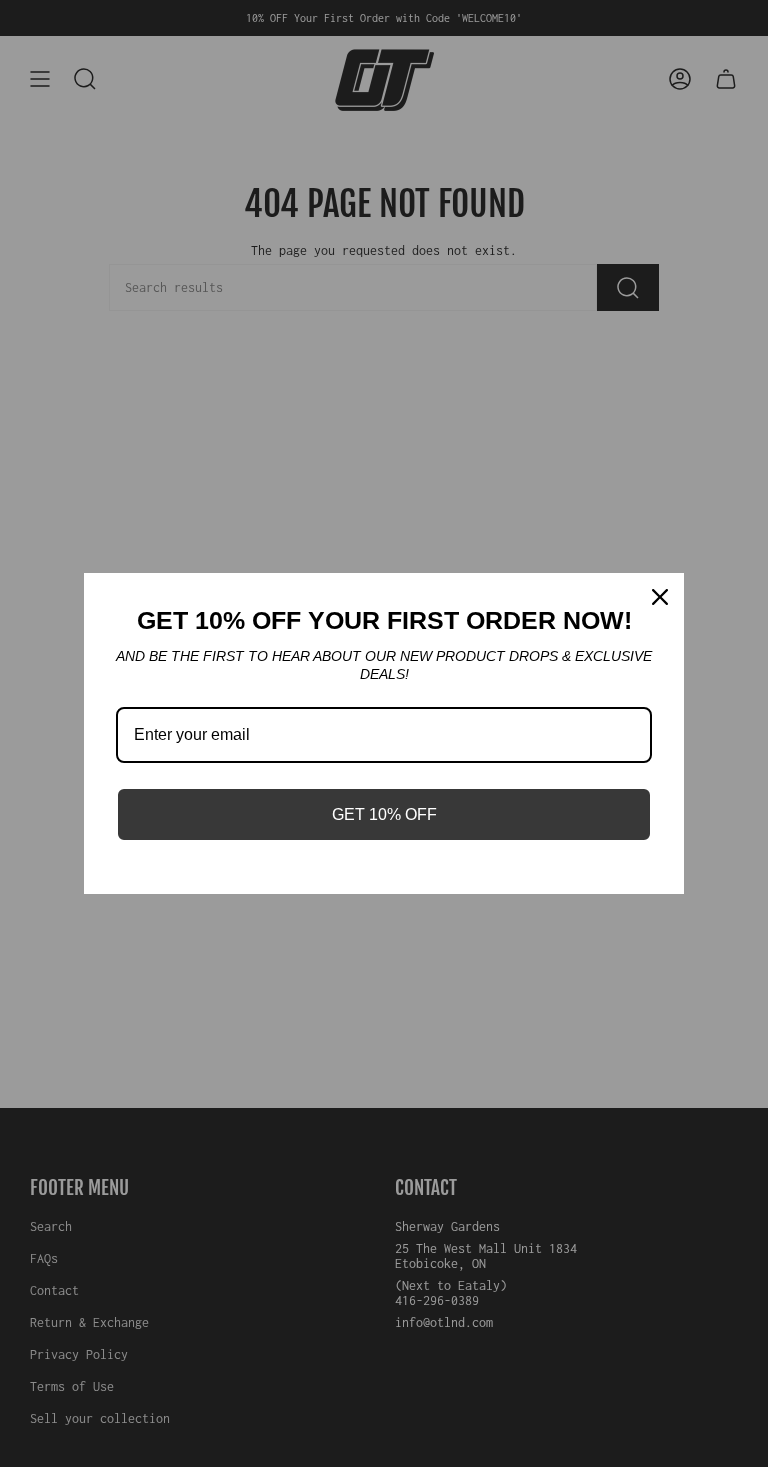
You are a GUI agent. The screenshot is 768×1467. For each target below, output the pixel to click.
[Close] (660, 597)
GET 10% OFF (384, 814)
